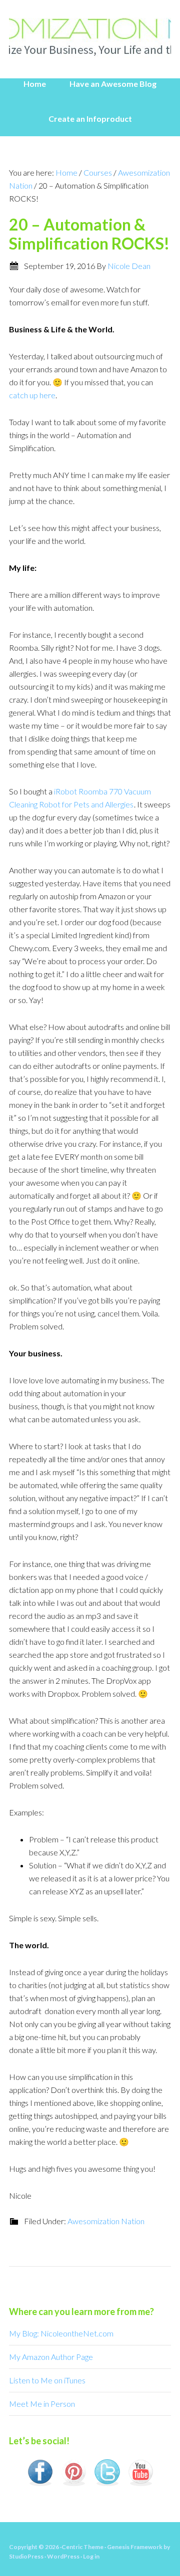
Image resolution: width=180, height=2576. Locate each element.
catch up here (32, 395)
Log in (91, 2556)
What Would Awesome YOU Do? (90, 35)
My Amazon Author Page (51, 2357)
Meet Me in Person (42, 2404)
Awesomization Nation (106, 2221)
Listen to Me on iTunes (47, 2380)
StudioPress (26, 2556)
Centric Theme (82, 2547)
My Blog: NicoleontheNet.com (61, 2333)
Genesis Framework (135, 2547)
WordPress (63, 2556)
